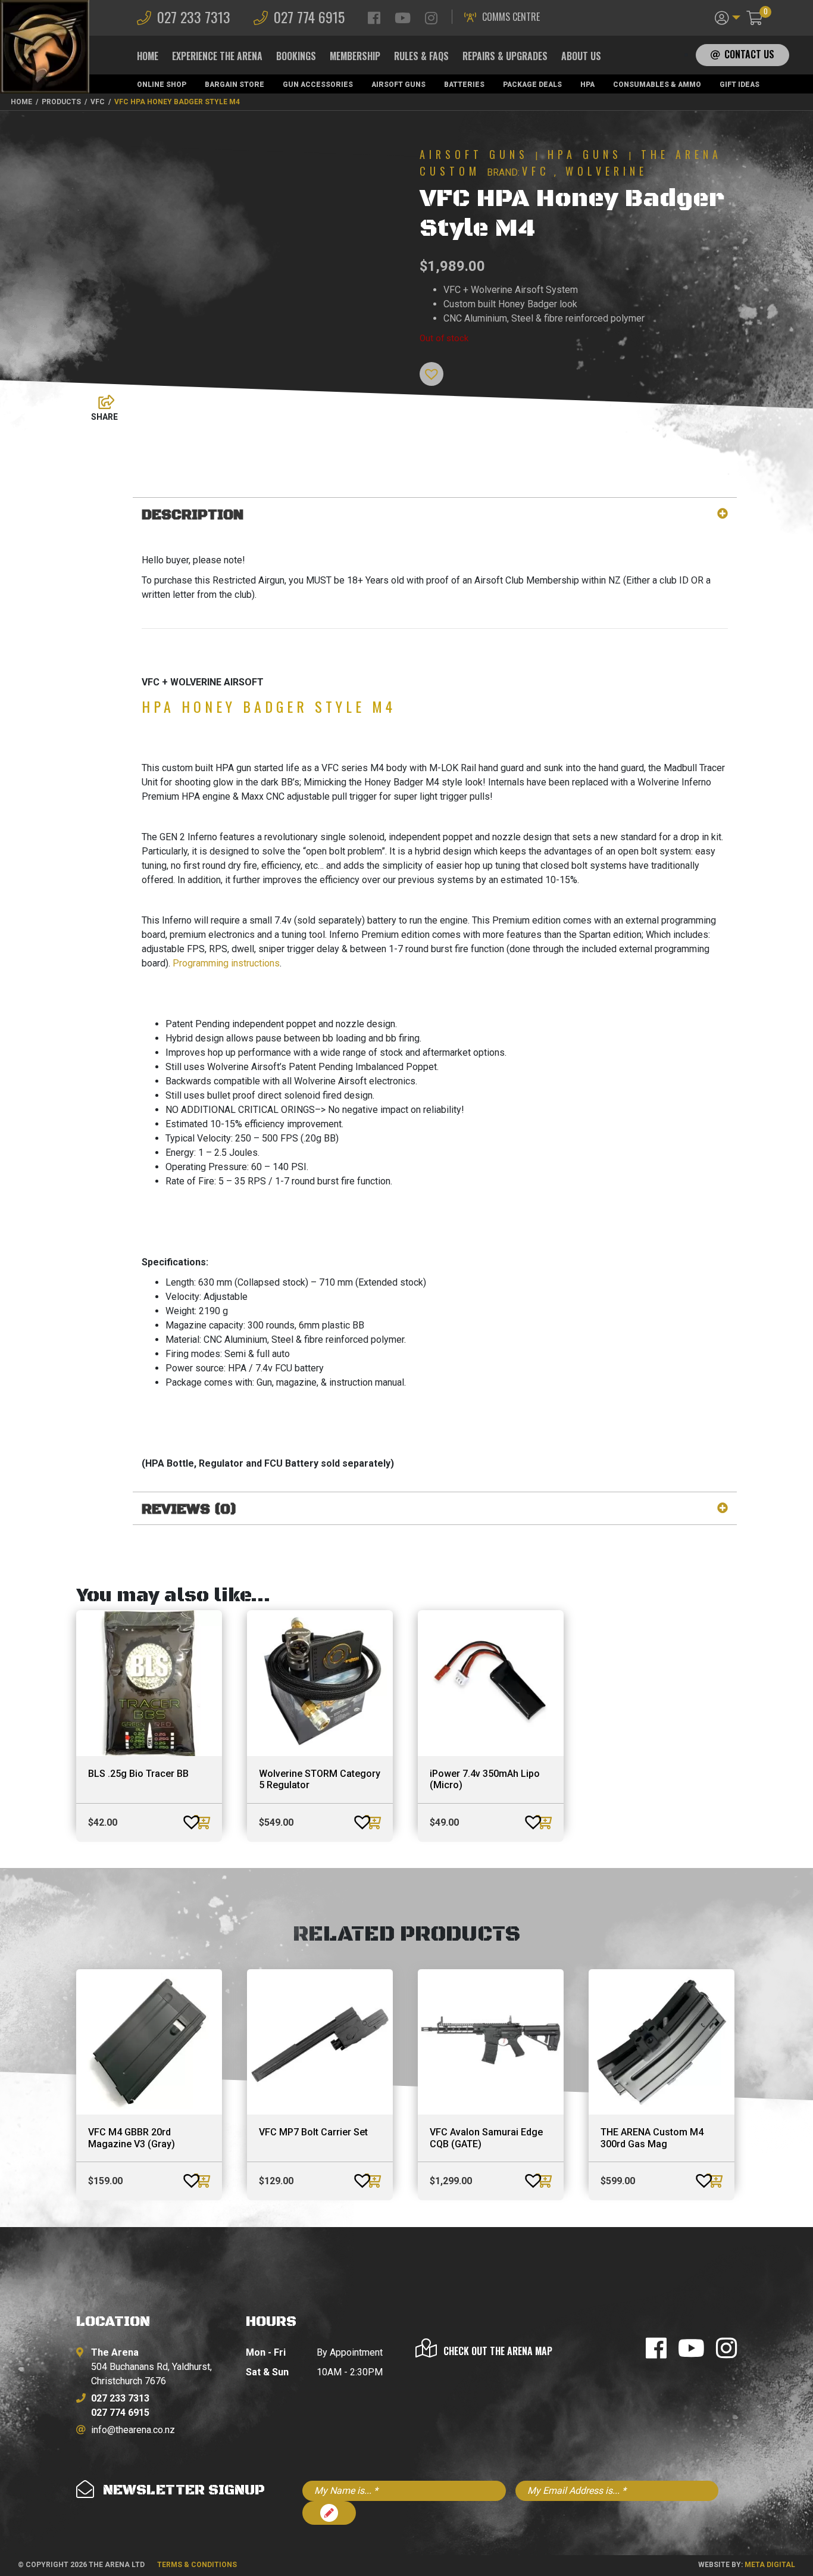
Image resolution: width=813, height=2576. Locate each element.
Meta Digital (770, 2565)
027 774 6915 (309, 17)
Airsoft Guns (398, 85)
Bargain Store (234, 85)
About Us (581, 56)
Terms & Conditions (197, 2565)
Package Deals (532, 85)
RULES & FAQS (421, 56)
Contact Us (749, 54)
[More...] (101, 399)
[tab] (435, 515)
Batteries (464, 85)
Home (148, 56)
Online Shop (162, 85)
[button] (728, 17)
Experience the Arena (217, 56)
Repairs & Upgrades (505, 56)
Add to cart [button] (204, 1822)
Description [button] (193, 515)
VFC (536, 171)
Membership (355, 56)
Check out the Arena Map (498, 2351)
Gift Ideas (739, 85)
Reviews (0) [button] (189, 1510)
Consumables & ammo (657, 85)
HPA (587, 85)
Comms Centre (511, 17)
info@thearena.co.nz (133, 2430)
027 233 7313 (194, 17)
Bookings (296, 56)
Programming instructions (226, 963)
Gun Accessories (318, 85)
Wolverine (606, 171)
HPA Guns (585, 154)
